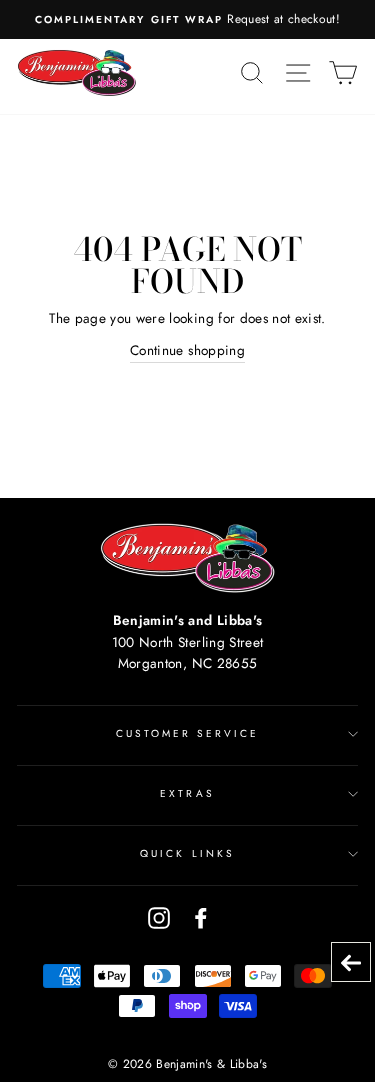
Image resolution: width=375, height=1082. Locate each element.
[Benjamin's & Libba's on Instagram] (159, 917)
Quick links (187, 853)
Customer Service (188, 733)
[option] (187, 19)
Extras (187, 793)
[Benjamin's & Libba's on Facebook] (201, 917)
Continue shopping (187, 350)
